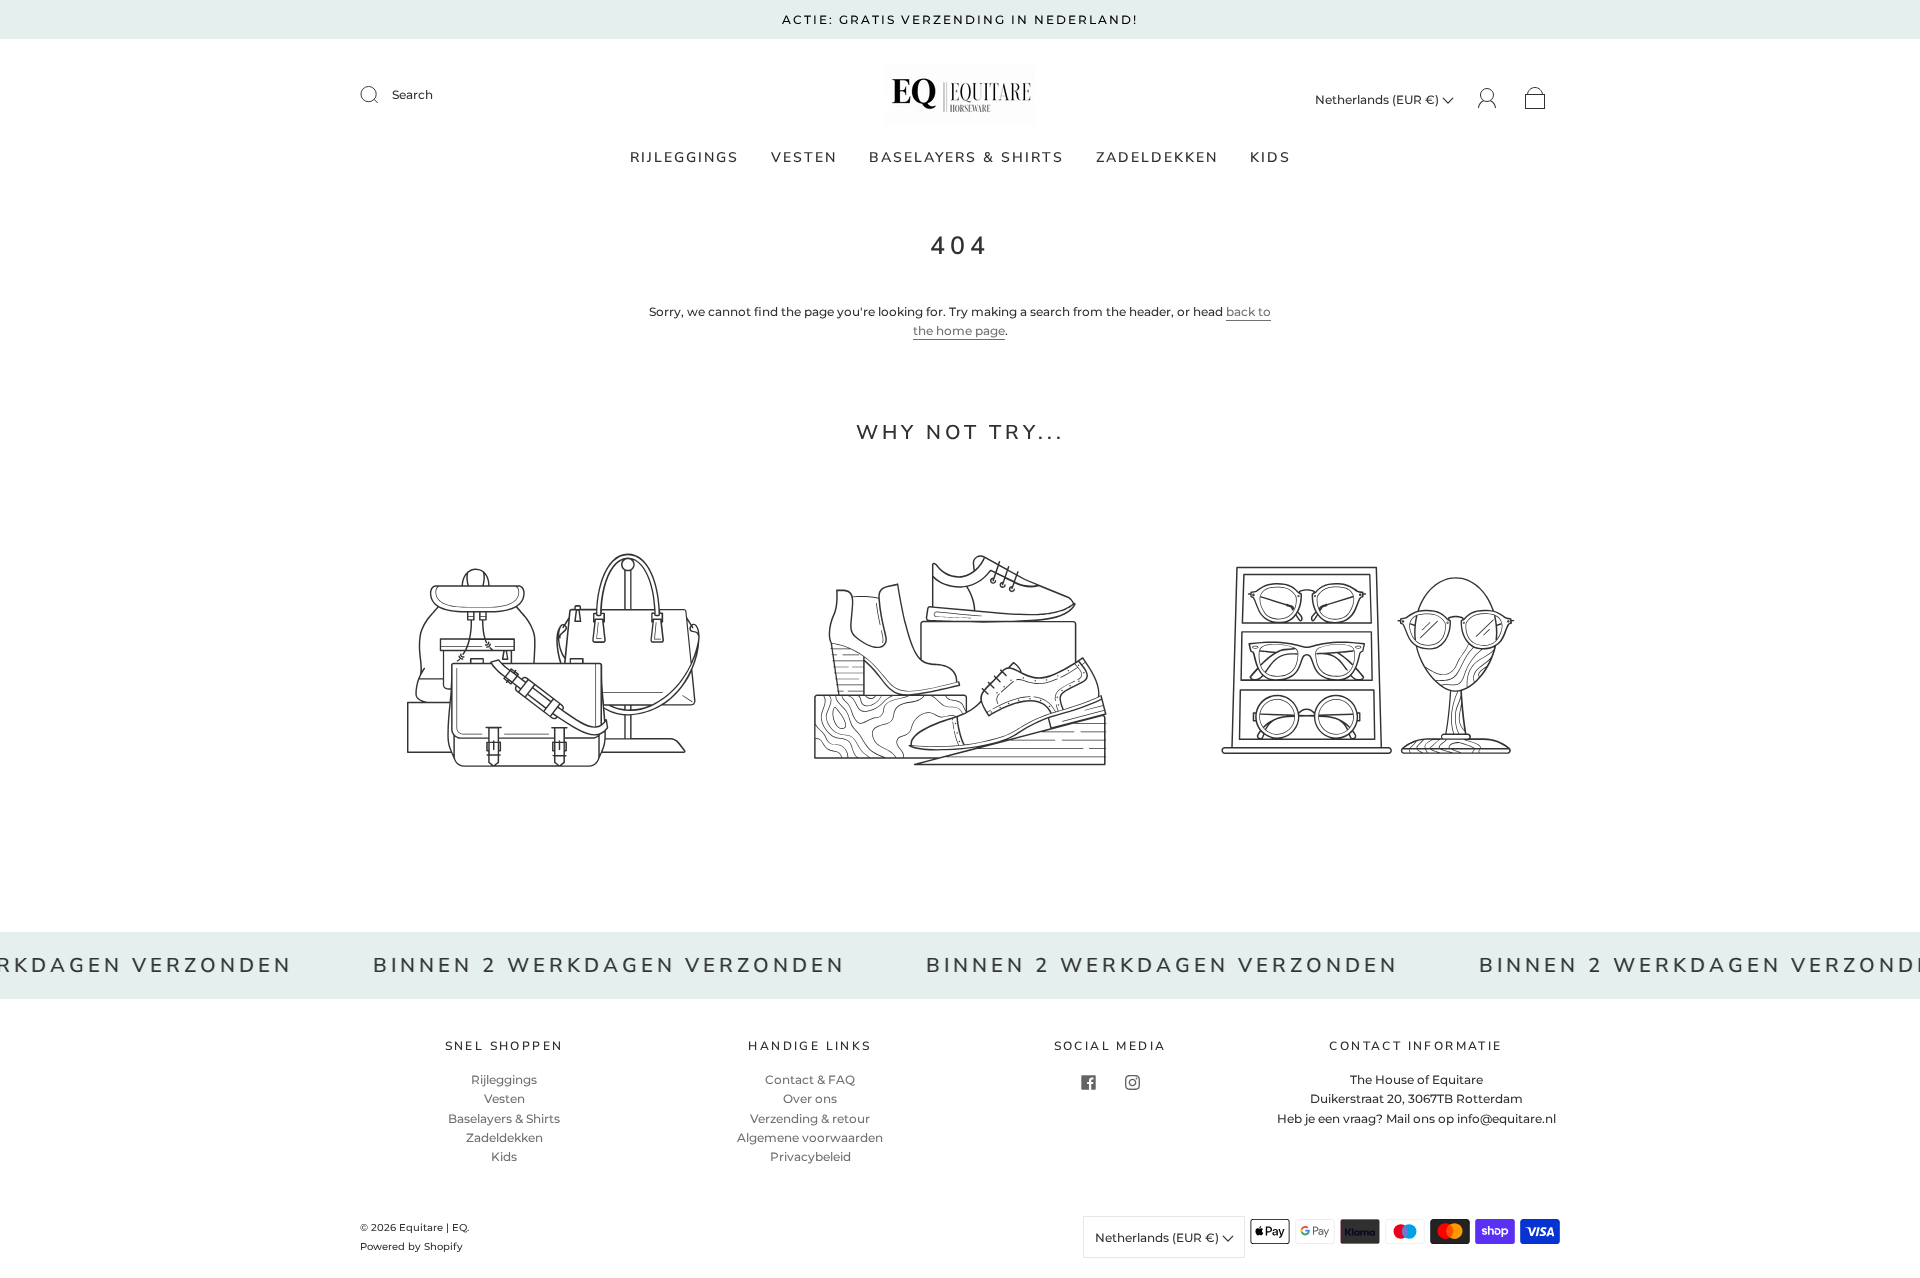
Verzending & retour (810, 1118)
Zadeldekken (1157, 158)
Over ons (810, 1098)
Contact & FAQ (810, 1079)
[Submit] (382, 95)
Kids (1270, 158)
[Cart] (1535, 99)
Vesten (804, 158)
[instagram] (1132, 1082)
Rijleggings (684, 158)
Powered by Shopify (411, 1246)
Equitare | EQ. (434, 1227)
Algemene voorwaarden (810, 1137)
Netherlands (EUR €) (1378, 99)
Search (412, 94)
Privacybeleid (810, 1156)
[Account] (1487, 98)
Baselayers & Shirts (966, 158)
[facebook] (1088, 1082)
